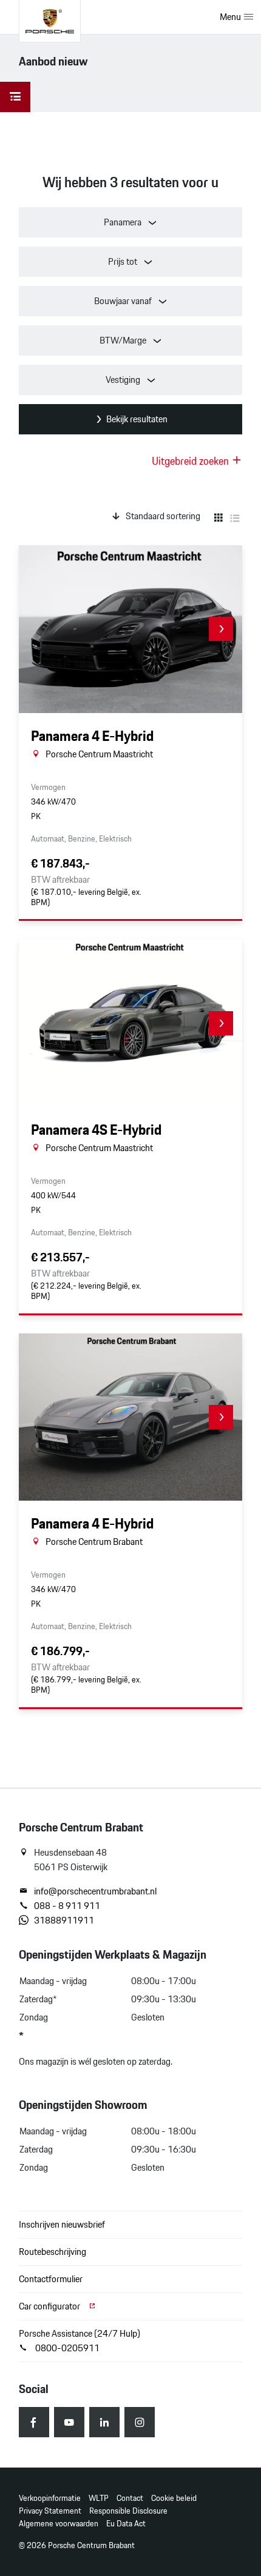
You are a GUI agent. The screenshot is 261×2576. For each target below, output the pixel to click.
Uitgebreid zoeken (192, 461)
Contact (130, 2498)
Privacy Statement (50, 2511)
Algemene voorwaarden (59, 2524)
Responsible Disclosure (128, 2511)
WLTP (99, 2498)
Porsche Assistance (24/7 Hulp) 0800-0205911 (80, 2341)
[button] (221, 629)
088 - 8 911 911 (67, 1906)
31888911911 (64, 1920)
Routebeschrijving (53, 2252)
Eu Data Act (126, 2524)
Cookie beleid (174, 2498)
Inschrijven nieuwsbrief (62, 2224)
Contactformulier (51, 2279)
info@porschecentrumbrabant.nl (95, 1891)
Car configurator (50, 2306)
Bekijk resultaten (137, 419)
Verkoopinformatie (50, 2498)
